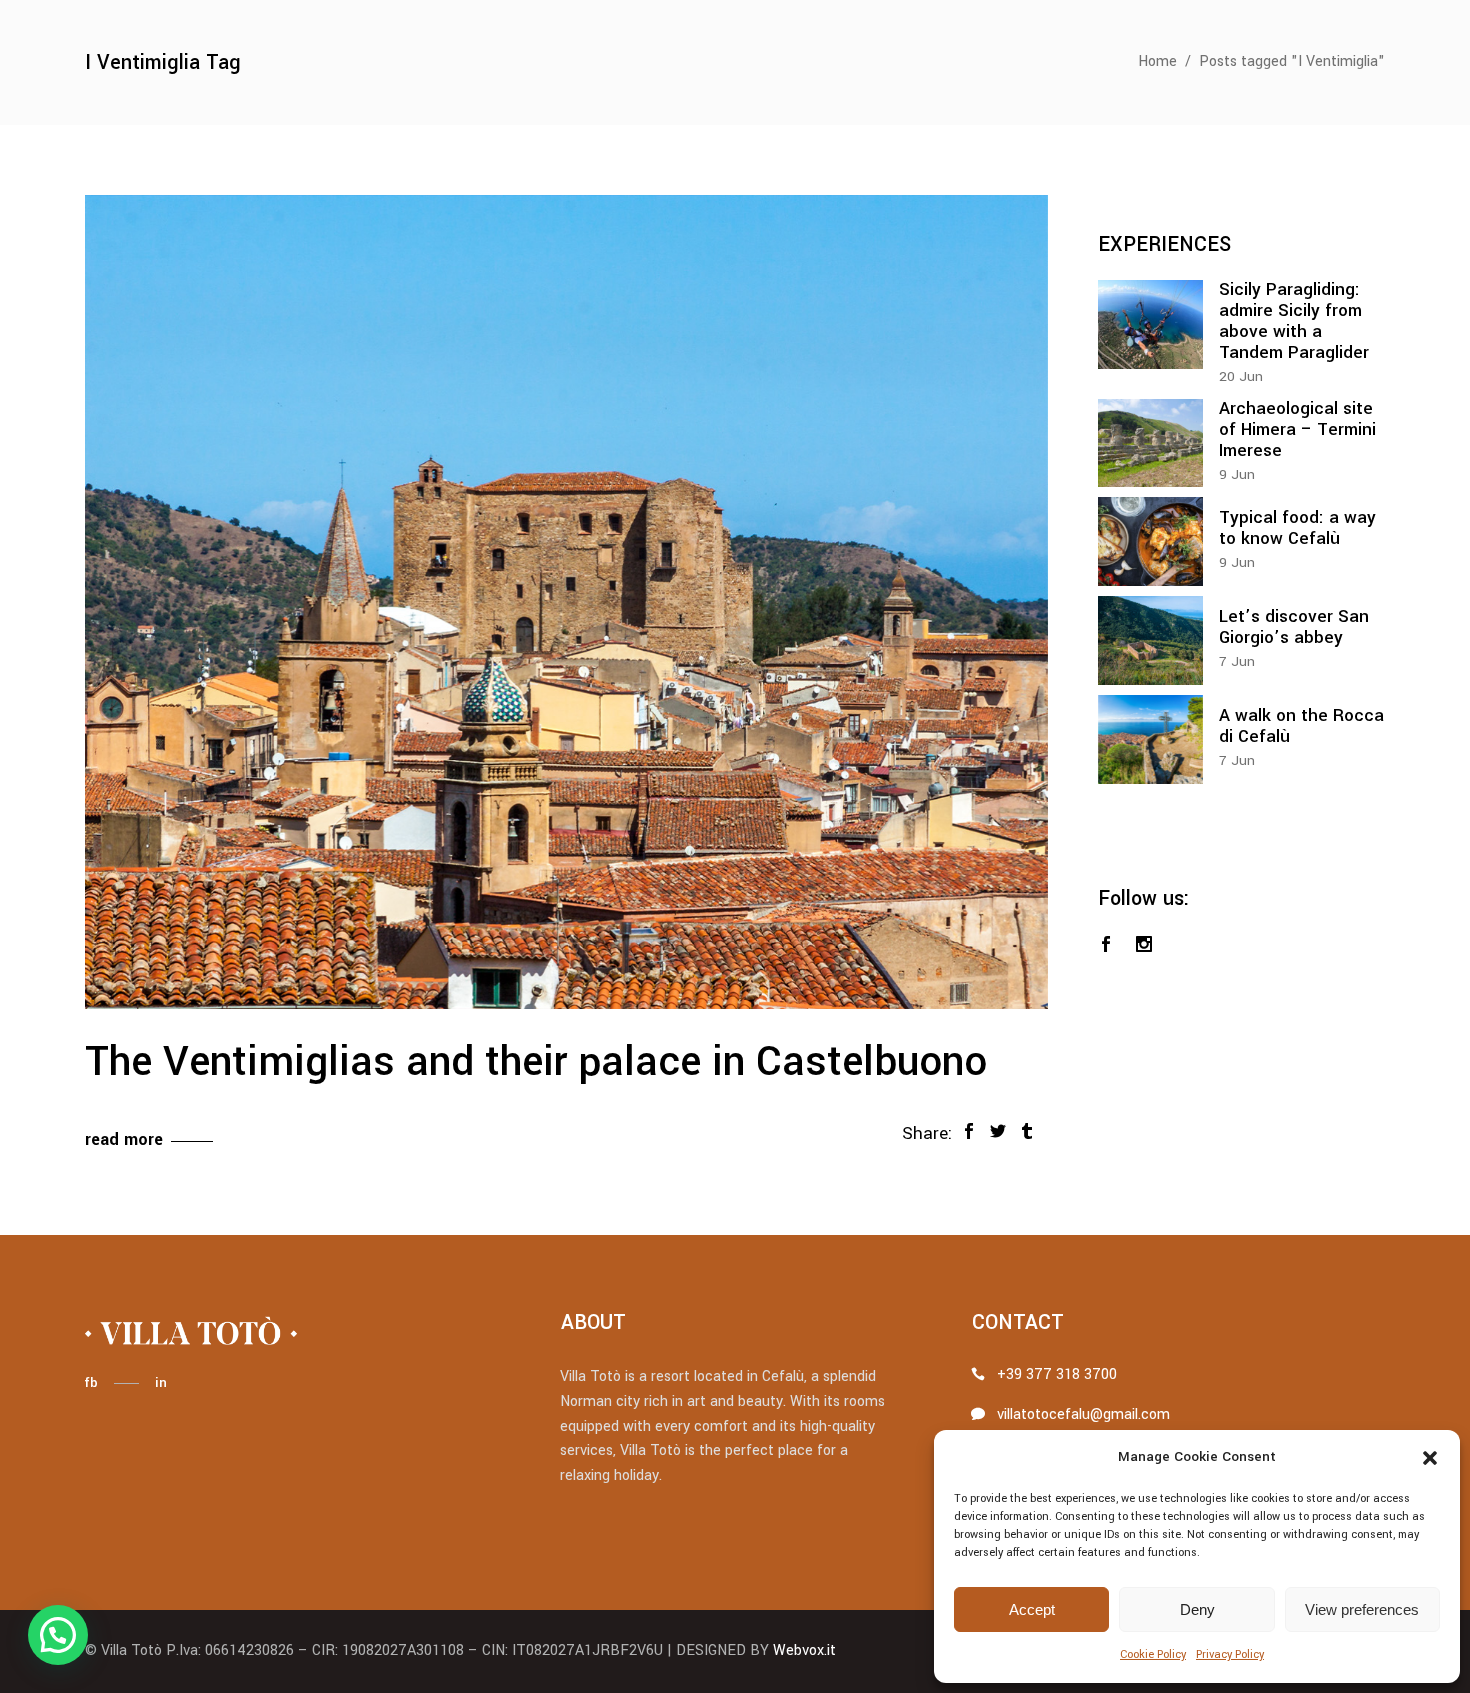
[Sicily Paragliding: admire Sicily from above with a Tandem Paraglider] (1150, 324)
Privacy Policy (1230, 1654)
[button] (1430, 1458)
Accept (1032, 1609)
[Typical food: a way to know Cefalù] (1150, 541)
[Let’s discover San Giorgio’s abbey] (1150, 640)
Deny (1197, 1609)
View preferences (1362, 1609)
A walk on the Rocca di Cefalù (1301, 726)
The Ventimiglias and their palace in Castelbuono (536, 1062)
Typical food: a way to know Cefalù (1297, 528)
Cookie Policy (1153, 1654)
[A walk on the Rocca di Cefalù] (1150, 739)
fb (91, 1382)
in (161, 1382)
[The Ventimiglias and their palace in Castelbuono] (566, 602)
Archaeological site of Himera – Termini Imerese (1297, 429)
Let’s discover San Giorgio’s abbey (1294, 627)
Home (1157, 61)
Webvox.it (804, 1650)
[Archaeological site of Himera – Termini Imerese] (1150, 443)
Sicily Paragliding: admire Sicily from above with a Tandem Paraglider (1294, 321)
